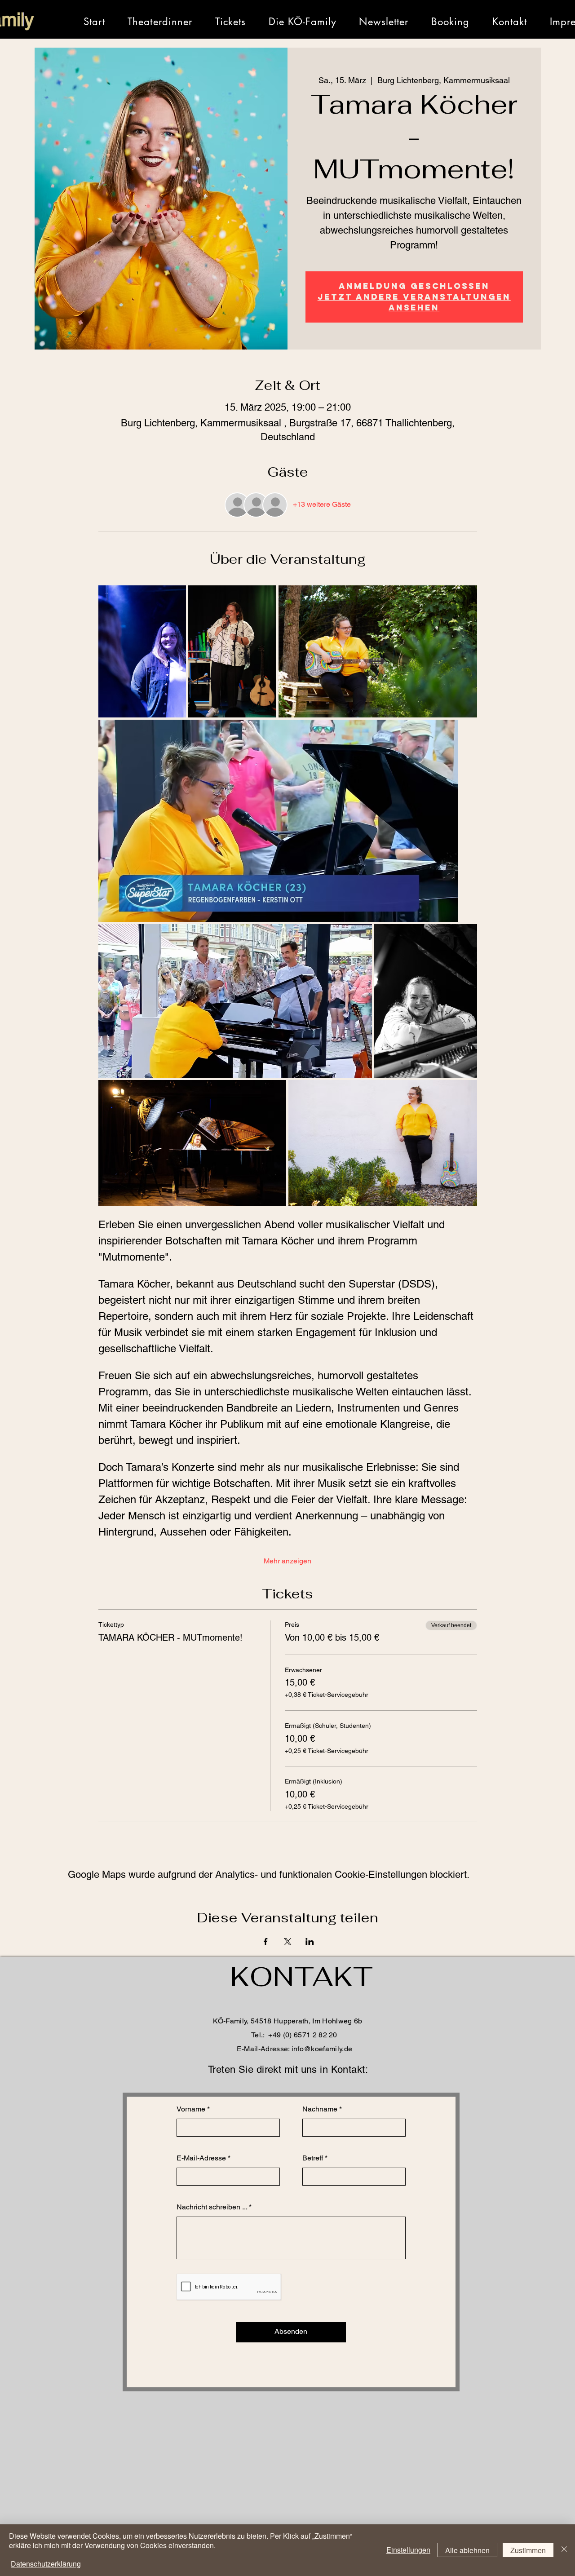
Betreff (313, 2158)
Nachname (320, 2109)
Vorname (191, 2109)
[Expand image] (142, 651)
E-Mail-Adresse (201, 2158)
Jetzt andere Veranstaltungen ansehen (414, 302)
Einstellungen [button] (408, 2550)
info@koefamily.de (322, 2049)
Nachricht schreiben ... (212, 2207)
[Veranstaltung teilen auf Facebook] (266, 1942)
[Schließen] (564, 2550)
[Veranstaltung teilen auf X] (288, 1942)
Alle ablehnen (467, 2550)
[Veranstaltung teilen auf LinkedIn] (310, 1942)
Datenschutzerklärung (46, 2564)
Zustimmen (528, 2550)
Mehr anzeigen (287, 1561)
